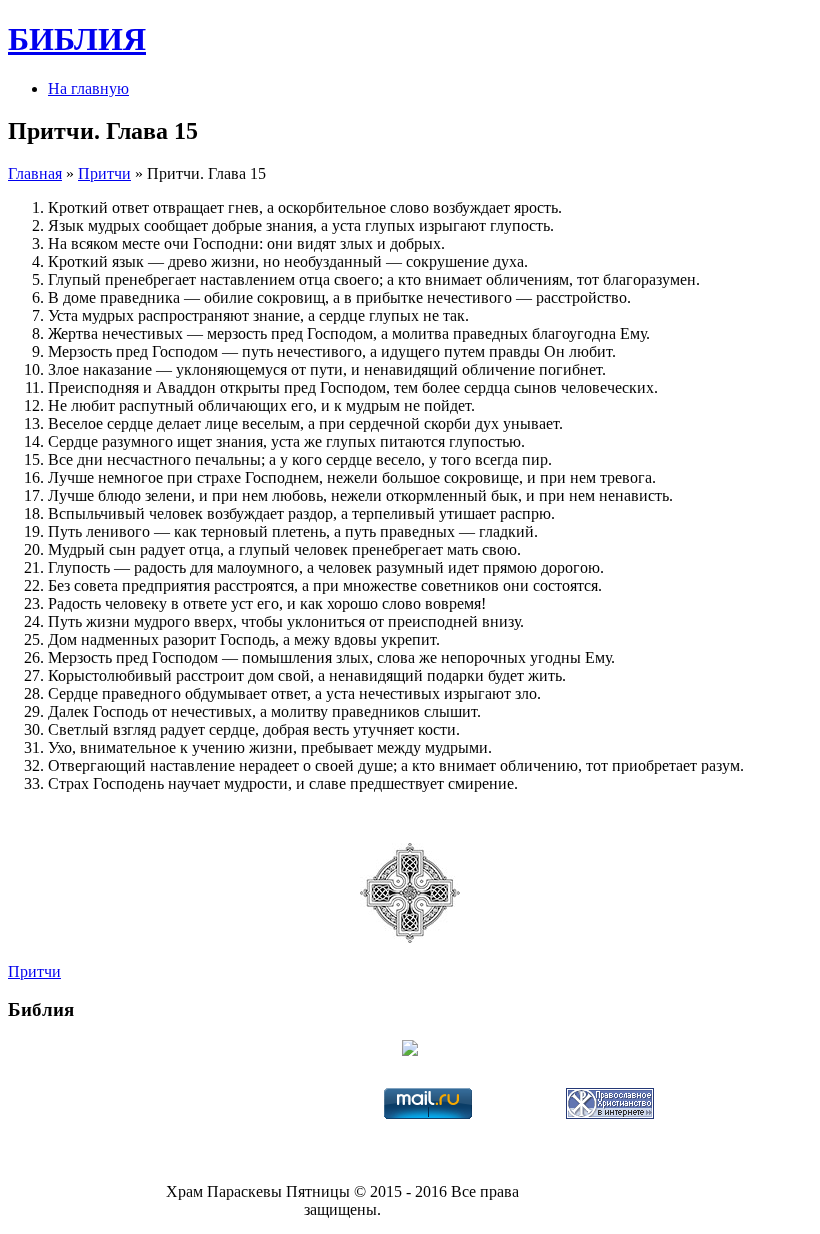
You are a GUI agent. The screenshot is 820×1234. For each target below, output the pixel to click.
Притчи (104, 173)
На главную (88, 88)
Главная (35, 173)
